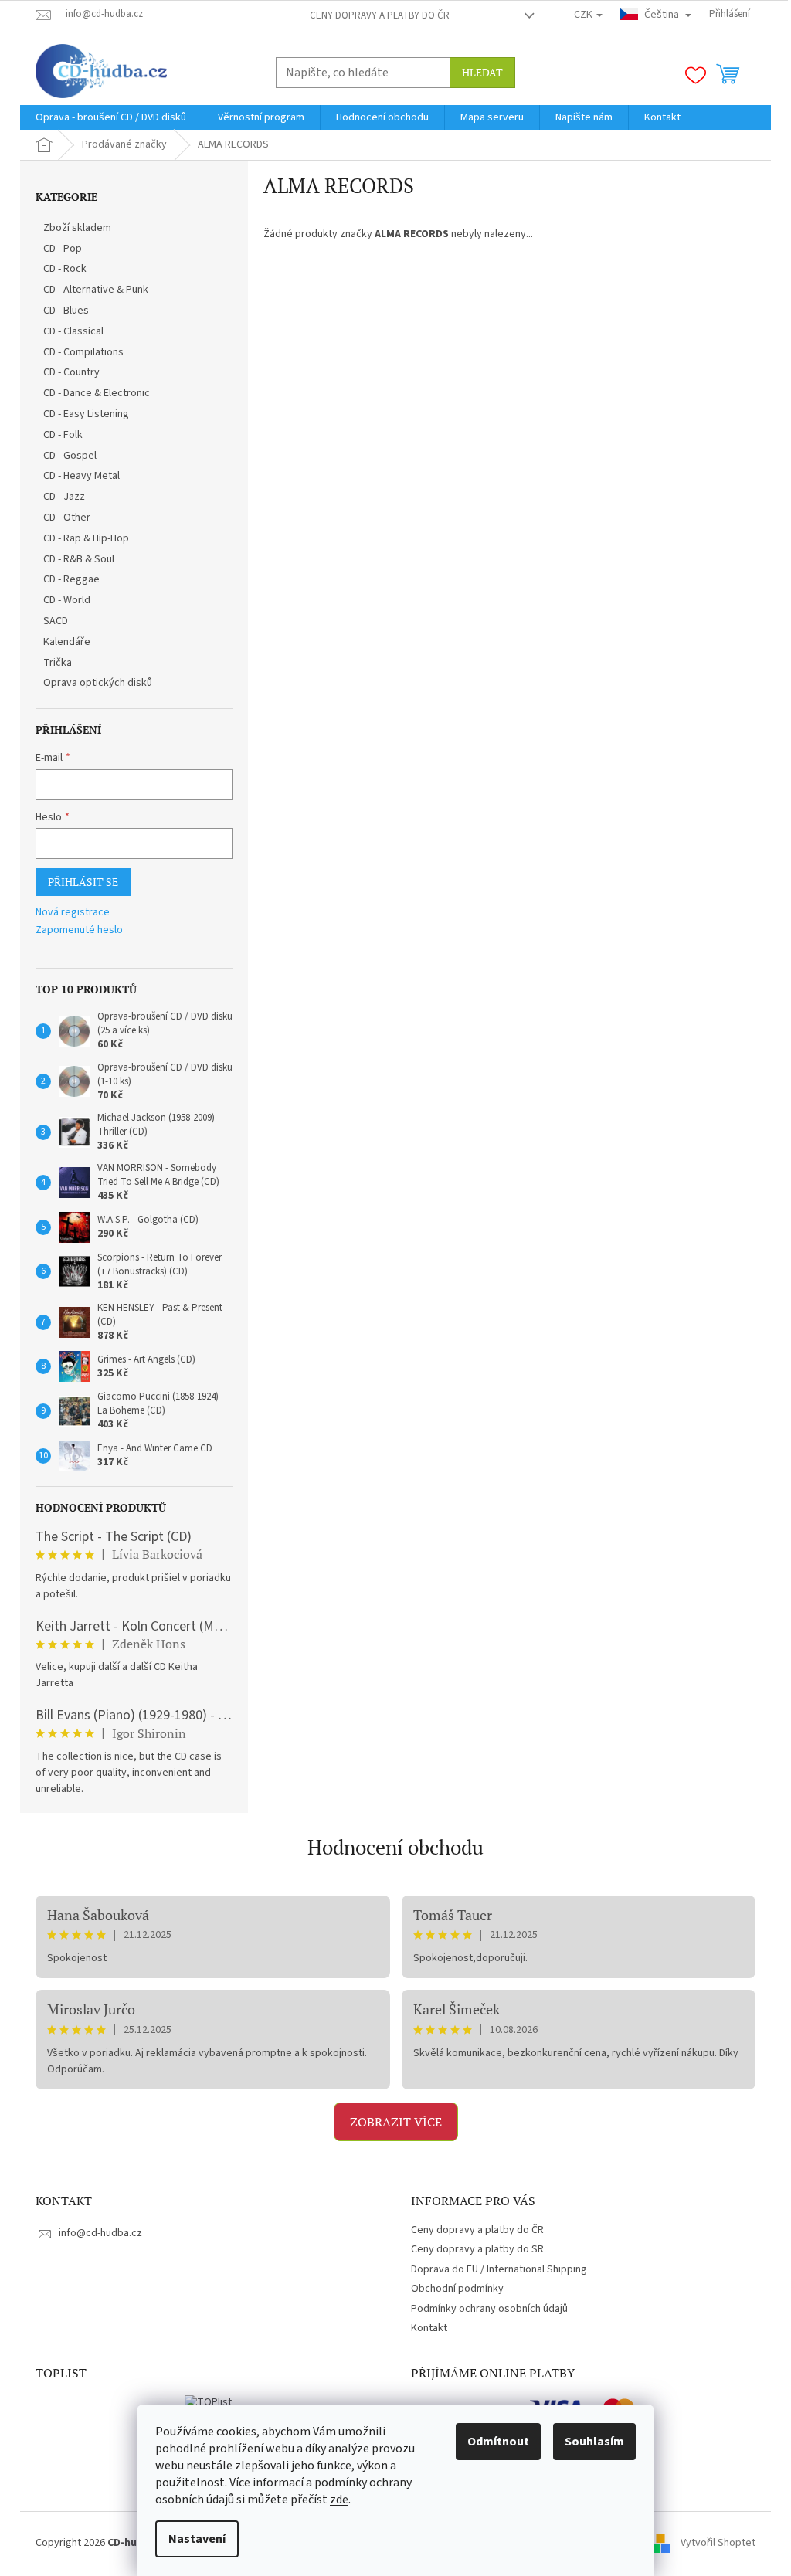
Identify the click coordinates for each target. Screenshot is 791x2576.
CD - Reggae (71, 579)
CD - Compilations (83, 352)
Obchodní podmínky (457, 2289)
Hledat (482, 72)
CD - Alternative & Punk (96, 290)
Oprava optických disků (98, 683)
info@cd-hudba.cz (100, 2233)
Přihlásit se (83, 882)
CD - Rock (65, 269)
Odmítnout (498, 2442)
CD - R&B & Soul (79, 559)
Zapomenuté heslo (79, 930)
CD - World (67, 600)
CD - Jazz (64, 497)
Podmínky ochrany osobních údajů (489, 2309)
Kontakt (429, 2328)
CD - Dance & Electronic (97, 393)
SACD (56, 621)
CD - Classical (73, 331)
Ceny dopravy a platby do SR (477, 2249)
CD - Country (71, 372)
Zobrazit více (396, 2122)
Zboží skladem (77, 228)
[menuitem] (111, 117)
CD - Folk (63, 435)
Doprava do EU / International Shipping (499, 2269)
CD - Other (67, 518)
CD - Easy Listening (86, 414)
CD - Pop (63, 249)
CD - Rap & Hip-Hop (86, 538)
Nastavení (197, 2539)
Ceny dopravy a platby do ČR (380, 15)
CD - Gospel (70, 456)
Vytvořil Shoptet (718, 2543)
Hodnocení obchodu (395, 1847)
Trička (58, 663)
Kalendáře (67, 642)
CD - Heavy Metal (81, 476)
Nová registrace (73, 913)
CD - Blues (66, 311)
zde (339, 2500)
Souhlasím (594, 2442)
